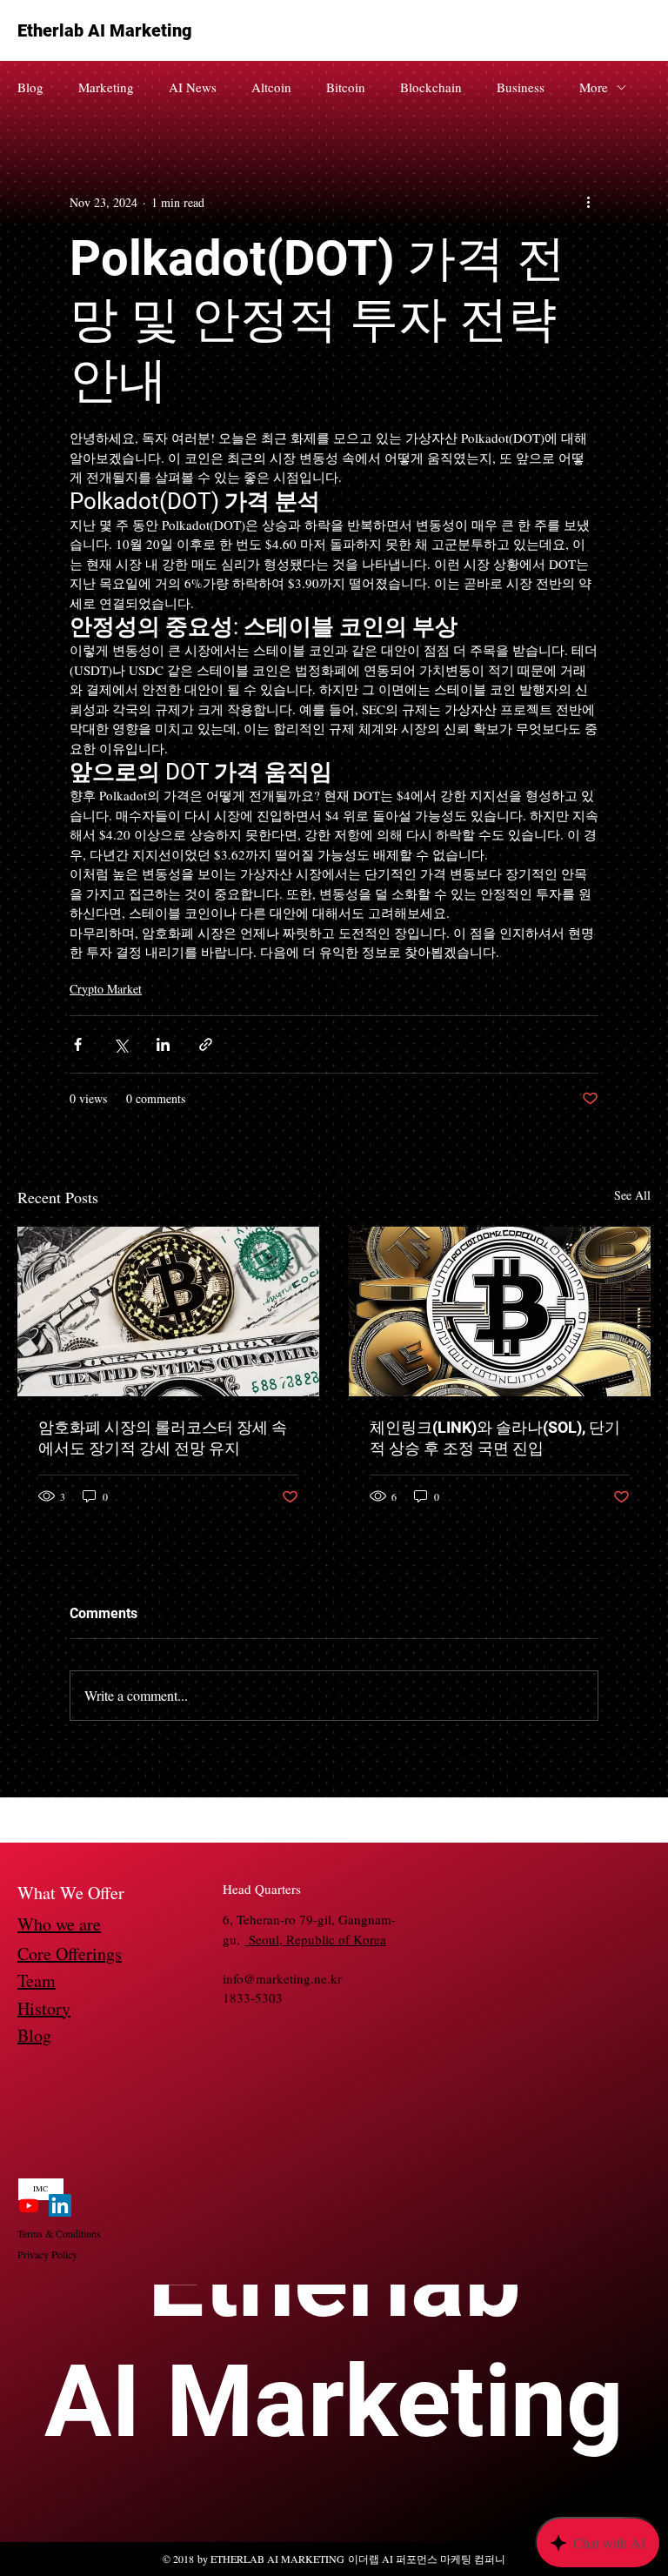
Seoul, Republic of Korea (315, 1939)
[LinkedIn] (60, 2205)
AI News (193, 87)
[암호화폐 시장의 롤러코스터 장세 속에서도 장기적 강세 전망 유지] (168, 1311)
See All (632, 1195)
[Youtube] (29, 2205)
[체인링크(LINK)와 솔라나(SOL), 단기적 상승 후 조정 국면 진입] (500, 1311)
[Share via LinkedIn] (163, 1044)
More (594, 87)
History (44, 2008)
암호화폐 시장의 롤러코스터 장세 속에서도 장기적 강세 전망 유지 (163, 1438)
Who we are (59, 1924)
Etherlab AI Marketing (105, 30)
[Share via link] (206, 1044)
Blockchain (431, 87)
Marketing (106, 87)
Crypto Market (106, 989)
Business (521, 87)
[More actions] (588, 202)
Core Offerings (70, 1954)
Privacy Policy (47, 2254)
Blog (30, 87)
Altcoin (271, 87)
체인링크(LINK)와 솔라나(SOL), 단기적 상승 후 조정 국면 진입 (495, 1438)
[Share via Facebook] (78, 1044)
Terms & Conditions (59, 2233)
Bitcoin (346, 87)
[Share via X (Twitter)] (120, 1044)
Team (37, 1981)
